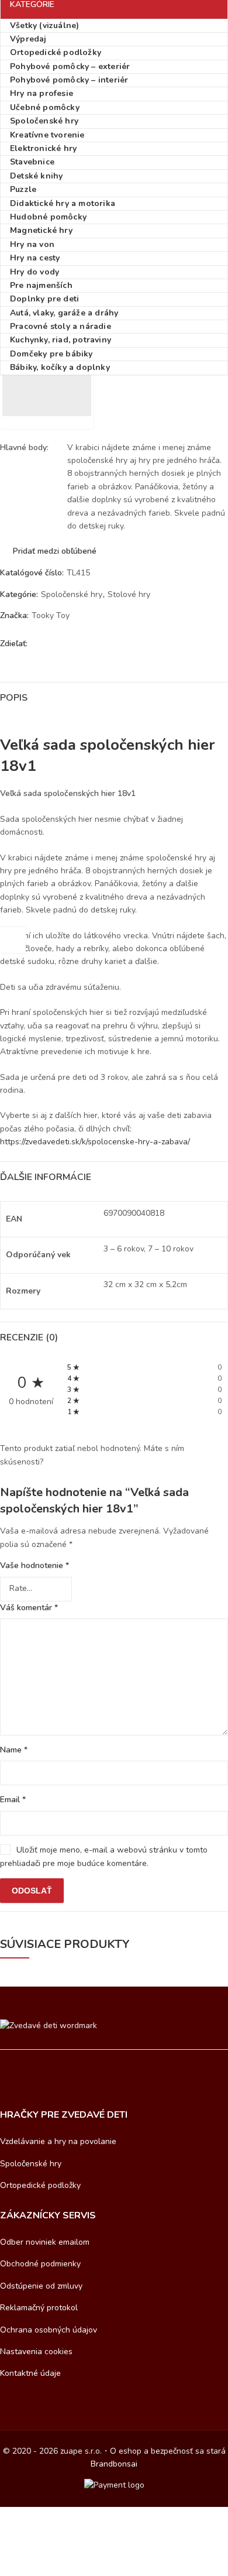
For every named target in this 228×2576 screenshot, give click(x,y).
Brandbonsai (114, 2464)
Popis (14, 698)
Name (14, 1750)
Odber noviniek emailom (45, 2242)
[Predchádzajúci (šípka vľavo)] (28, 2535)
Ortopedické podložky (40, 2185)
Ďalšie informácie (46, 1177)
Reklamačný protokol (39, 2308)
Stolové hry (129, 594)
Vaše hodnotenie (34, 1565)
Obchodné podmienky (40, 2264)
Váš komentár (29, 1608)
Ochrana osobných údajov (49, 2330)
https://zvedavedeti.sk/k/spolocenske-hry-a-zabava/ (95, 1142)
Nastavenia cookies (36, 2352)
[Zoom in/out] (22, 2517)
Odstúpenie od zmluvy (41, 2286)
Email (13, 1800)
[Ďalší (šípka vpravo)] (63, 2535)
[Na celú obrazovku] (45, 2517)
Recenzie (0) (29, 1337)
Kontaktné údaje (30, 2373)
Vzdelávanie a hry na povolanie (58, 2141)
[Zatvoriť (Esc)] (91, 2517)
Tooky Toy (51, 615)
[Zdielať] (68, 2517)
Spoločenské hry (72, 594)
